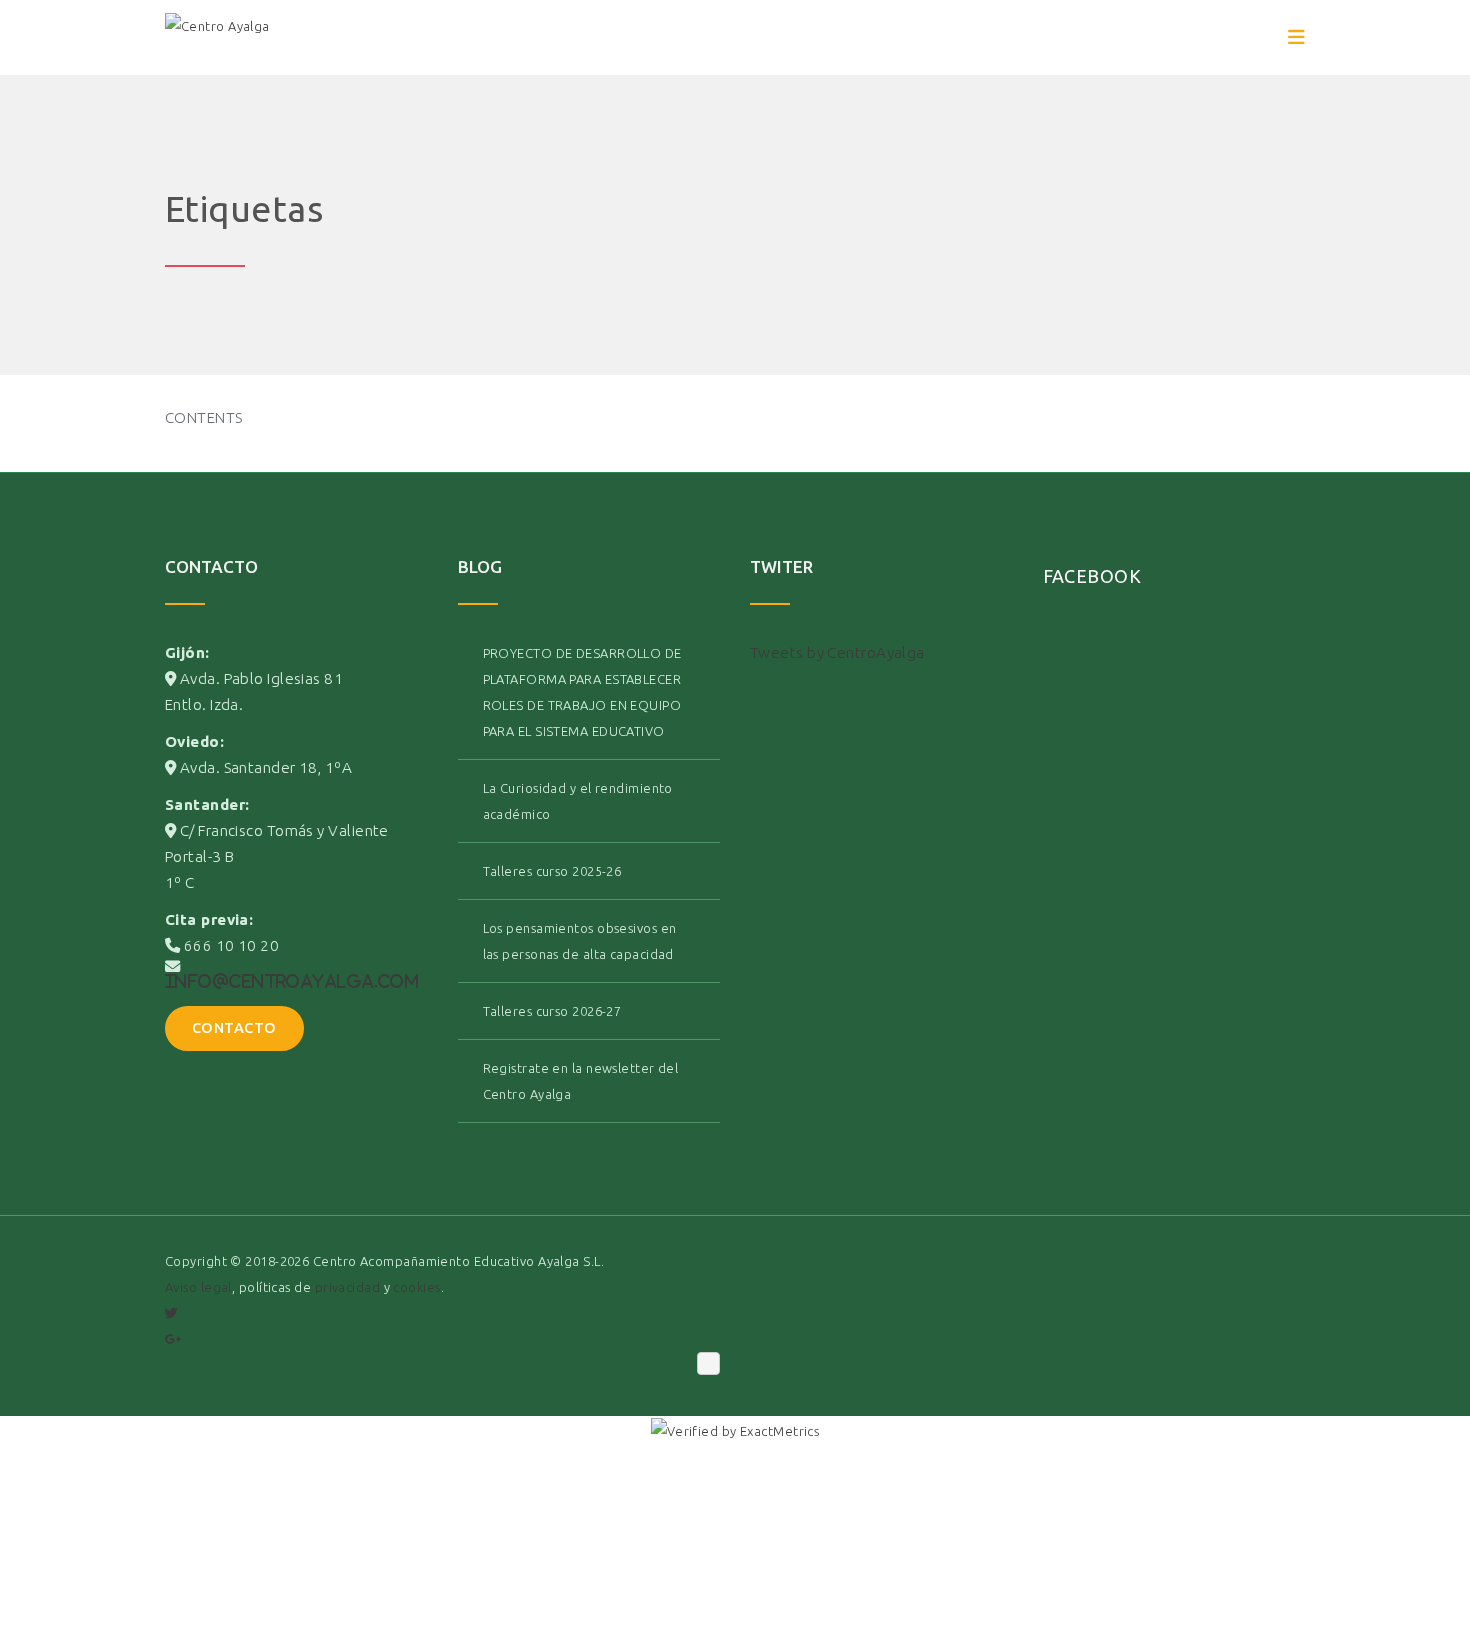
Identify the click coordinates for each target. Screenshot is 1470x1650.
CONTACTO (234, 1028)
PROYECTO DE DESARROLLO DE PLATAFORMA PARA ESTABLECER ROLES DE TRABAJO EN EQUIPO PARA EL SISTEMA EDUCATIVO (582, 692)
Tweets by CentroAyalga (837, 652)
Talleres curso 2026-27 (552, 1011)
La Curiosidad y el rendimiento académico (578, 801)
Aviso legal (198, 1287)
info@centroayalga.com (292, 981)
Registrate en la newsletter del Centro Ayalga (581, 1081)
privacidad (347, 1287)
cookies (416, 1287)
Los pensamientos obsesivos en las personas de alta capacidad (580, 941)
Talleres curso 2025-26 (552, 871)
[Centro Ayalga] (217, 38)
